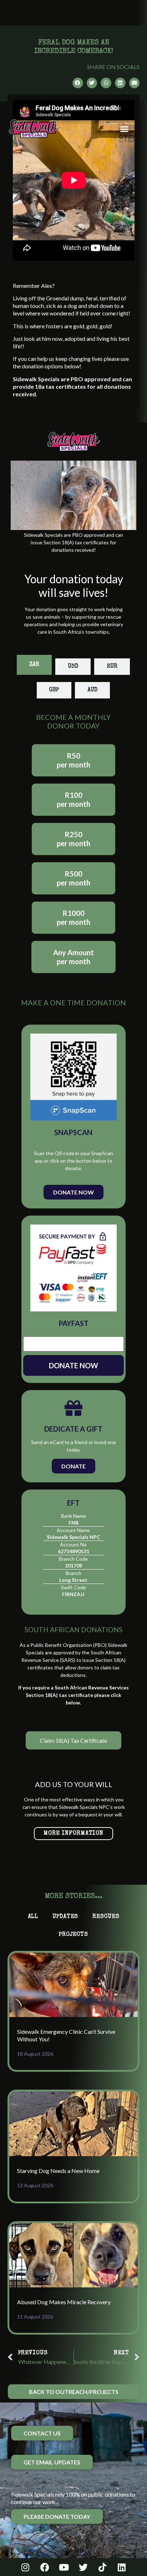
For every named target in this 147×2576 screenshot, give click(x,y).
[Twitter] (83, 2567)
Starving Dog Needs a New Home (58, 2171)
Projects (73, 1935)
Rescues (106, 1917)
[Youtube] (64, 2567)
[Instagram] (25, 2567)
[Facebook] (45, 2567)
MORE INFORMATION (73, 1834)
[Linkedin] (122, 2567)
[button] (125, 129)
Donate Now (73, 1192)
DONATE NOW (73, 1365)
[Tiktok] (102, 2567)
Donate (73, 1466)
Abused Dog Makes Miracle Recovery (64, 2302)
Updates (65, 1917)
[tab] (34, 665)
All (33, 1917)
